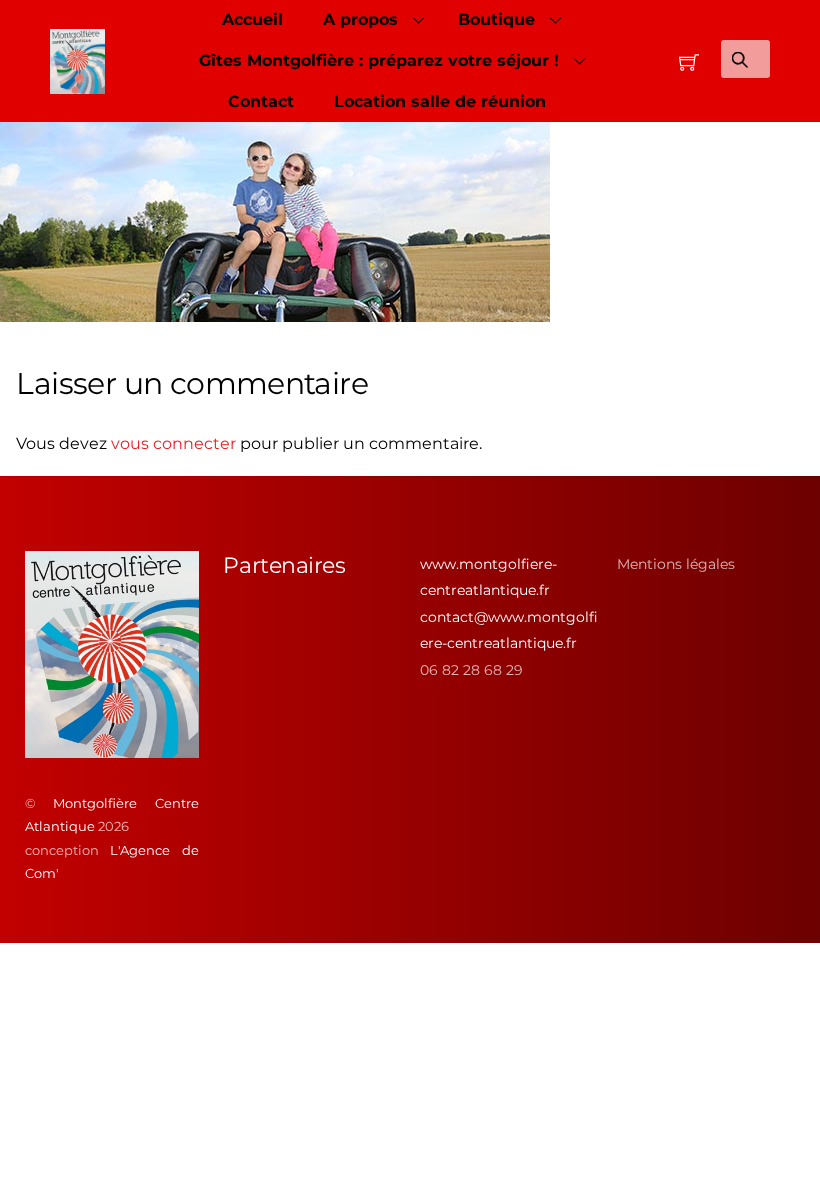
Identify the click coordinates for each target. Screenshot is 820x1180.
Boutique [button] (496, 19)
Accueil (252, 19)
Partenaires (284, 565)
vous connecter (173, 443)
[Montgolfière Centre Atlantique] (112, 750)
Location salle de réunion (440, 101)
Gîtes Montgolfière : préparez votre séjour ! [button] (379, 60)
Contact (261, 101)
